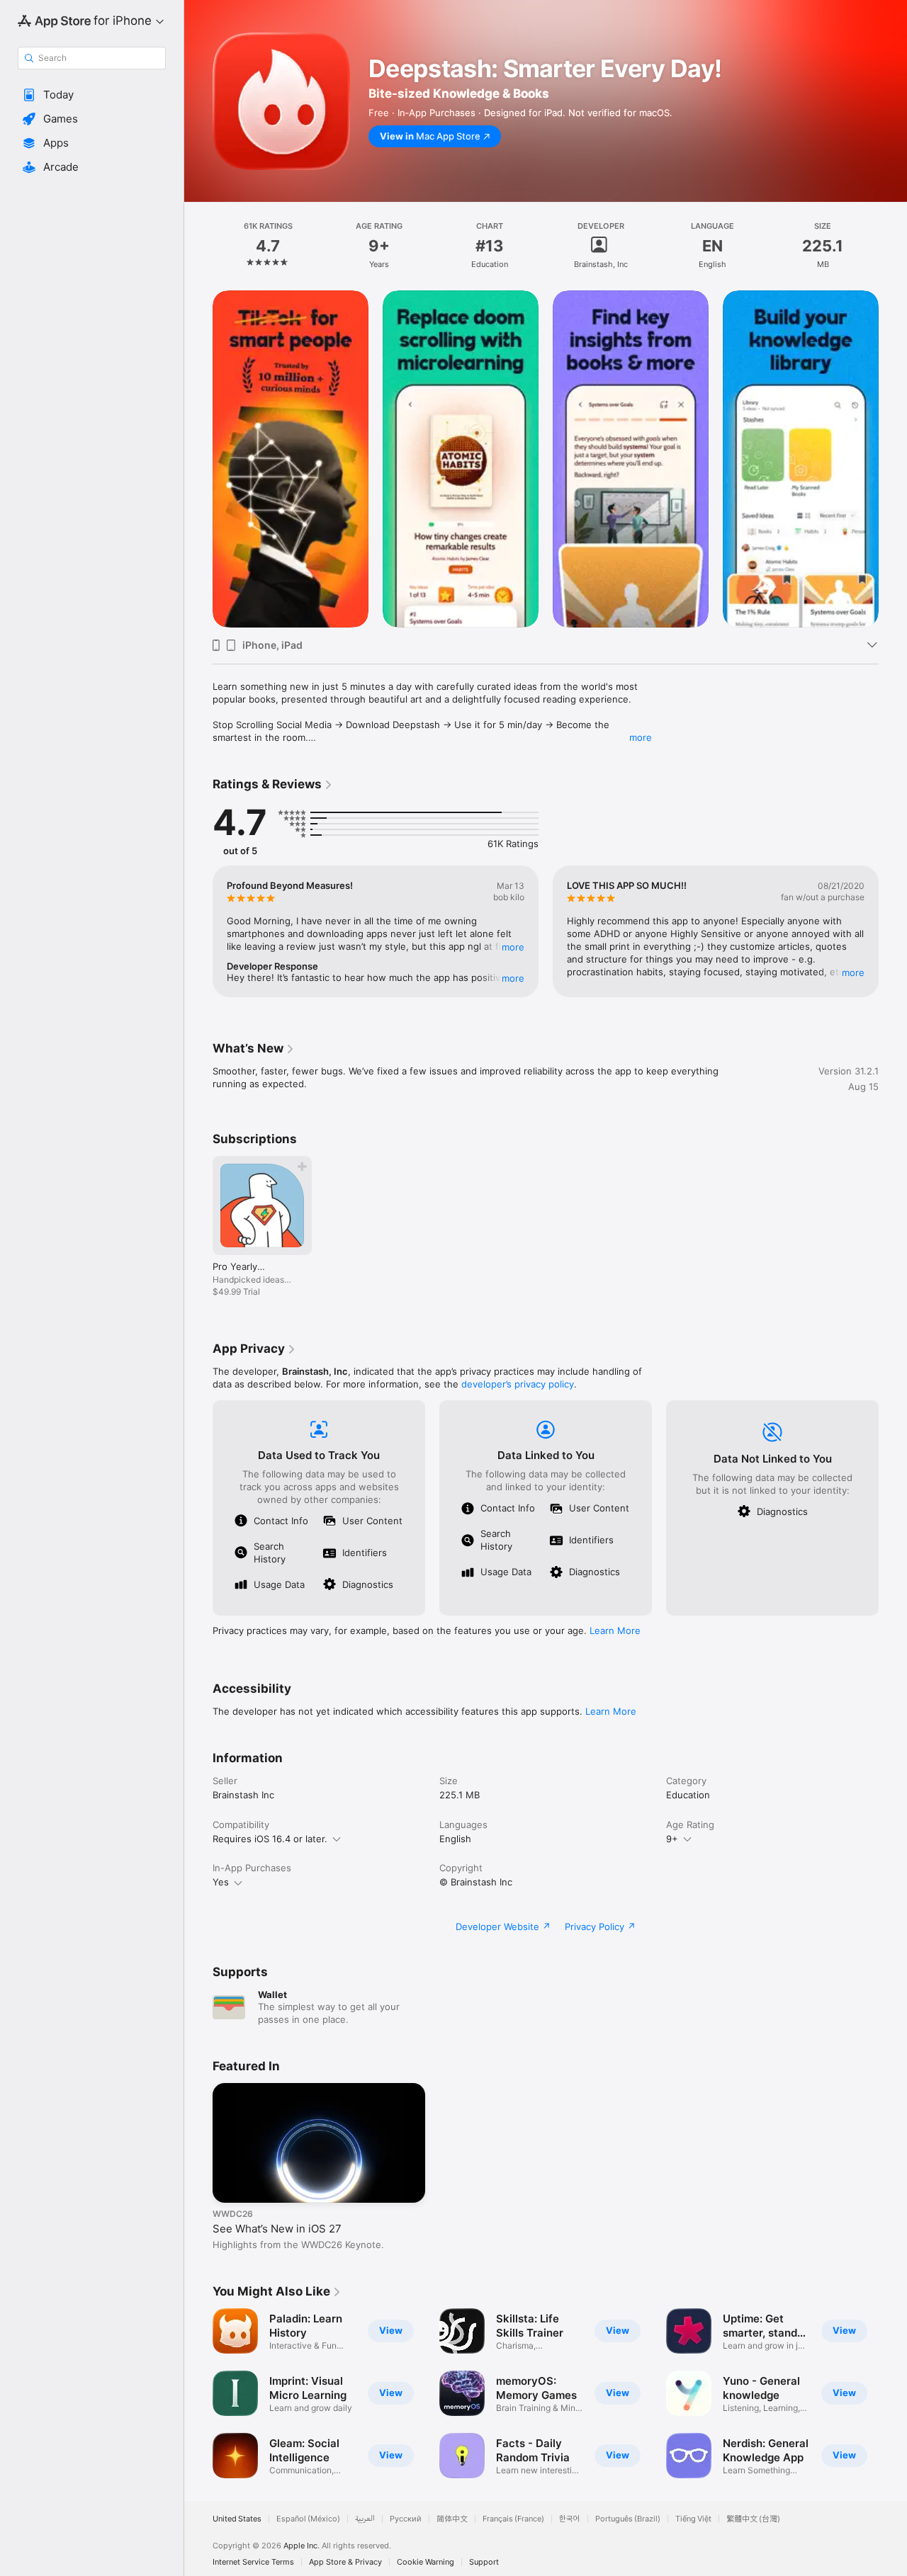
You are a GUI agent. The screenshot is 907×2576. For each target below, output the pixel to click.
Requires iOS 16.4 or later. (270, 1839)
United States (237, 2519)
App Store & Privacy (345, 2562)
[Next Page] (893, 459)
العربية (365, 2519)
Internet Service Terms (253, 2562)
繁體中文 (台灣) (753, 2519)
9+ (672, 1839)
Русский (406, 2519)
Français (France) (513, 2519)
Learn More (615, 1630)
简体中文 (452, 2519)
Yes (221, 1882)
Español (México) (308, 2519)
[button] (92, 95)
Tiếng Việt (693, 2519)
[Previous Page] (198, 459)
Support (484, 2562)
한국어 (570, 2519)
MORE (513, 947)
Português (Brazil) (628, 2519)
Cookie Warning (426, 2562)
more (641, 737)
